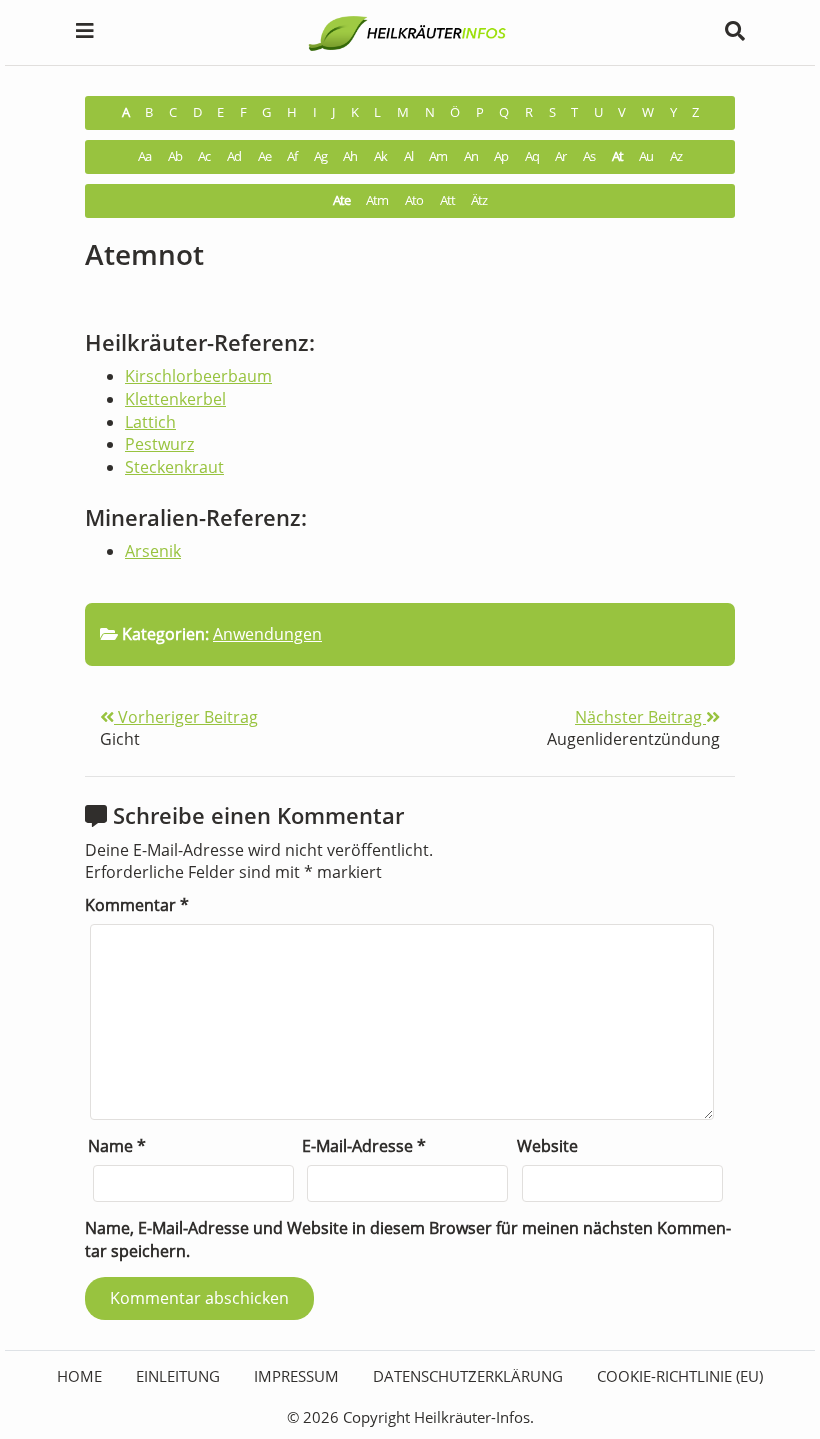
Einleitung (178, 1376)
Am (438, 156)
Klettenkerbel (175, 399)
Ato (414, 200)
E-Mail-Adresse (364, 1146)
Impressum (296, 1376)
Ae (264, 156)
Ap (501, 156)
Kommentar (137, 905)
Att (447, 200)
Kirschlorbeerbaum (198, 376)
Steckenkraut (174, 467)
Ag (320, 156)
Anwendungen (267, 634)
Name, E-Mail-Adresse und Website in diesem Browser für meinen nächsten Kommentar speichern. (408, 1239)
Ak (380, 156)
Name (117, 1146)
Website (547, 1146)
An (471, 156)
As (589, 156)
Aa (144, 156)
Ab (175, 156)
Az (676, 156)
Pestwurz (159, 444)
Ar (560, 156)
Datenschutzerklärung (468, 1376)
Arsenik (153, 551)
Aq (532, 156)
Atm (377, 200)
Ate (341, 200)
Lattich (150, 422)
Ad (234, 156)
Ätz (479, 200)
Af (292, 156)
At (617, 156)
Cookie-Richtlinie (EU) (680, 1376)
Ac (204, 156)
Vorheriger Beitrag (186, 717)
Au (646, 156)
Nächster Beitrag (640, 717)
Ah (350, 156)
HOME (79, 1376)
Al (408, 156)
